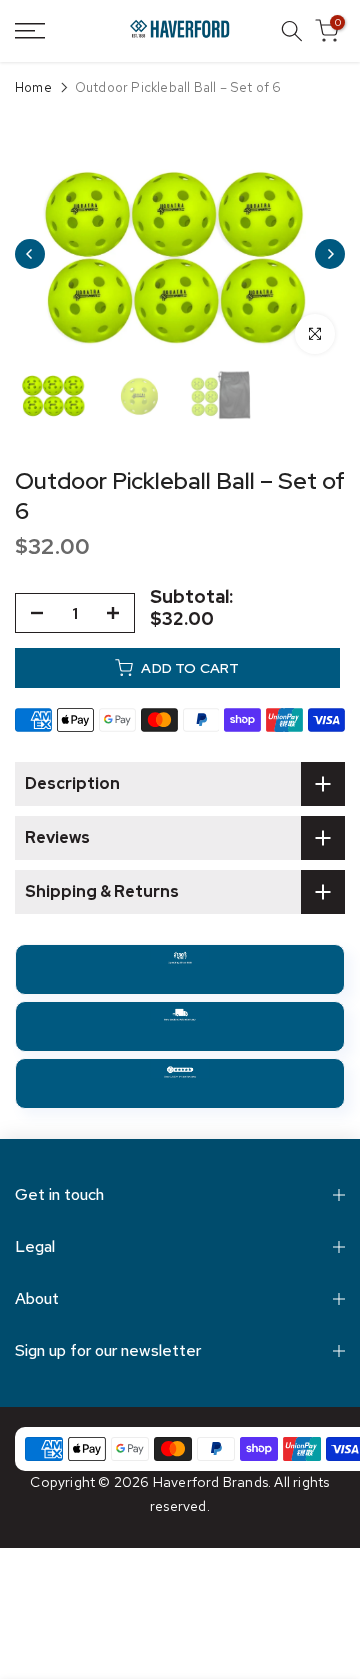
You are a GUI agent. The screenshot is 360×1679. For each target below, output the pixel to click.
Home (33, 88)
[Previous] (30, 254)
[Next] (330, 254)
